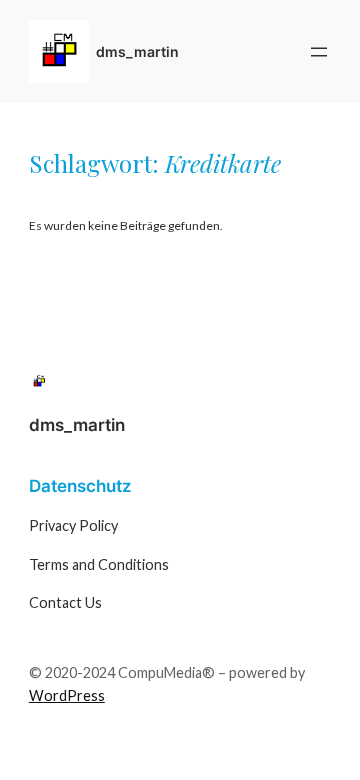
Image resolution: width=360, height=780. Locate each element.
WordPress (67, 695)
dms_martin (137, 51)
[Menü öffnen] (319, 52)
